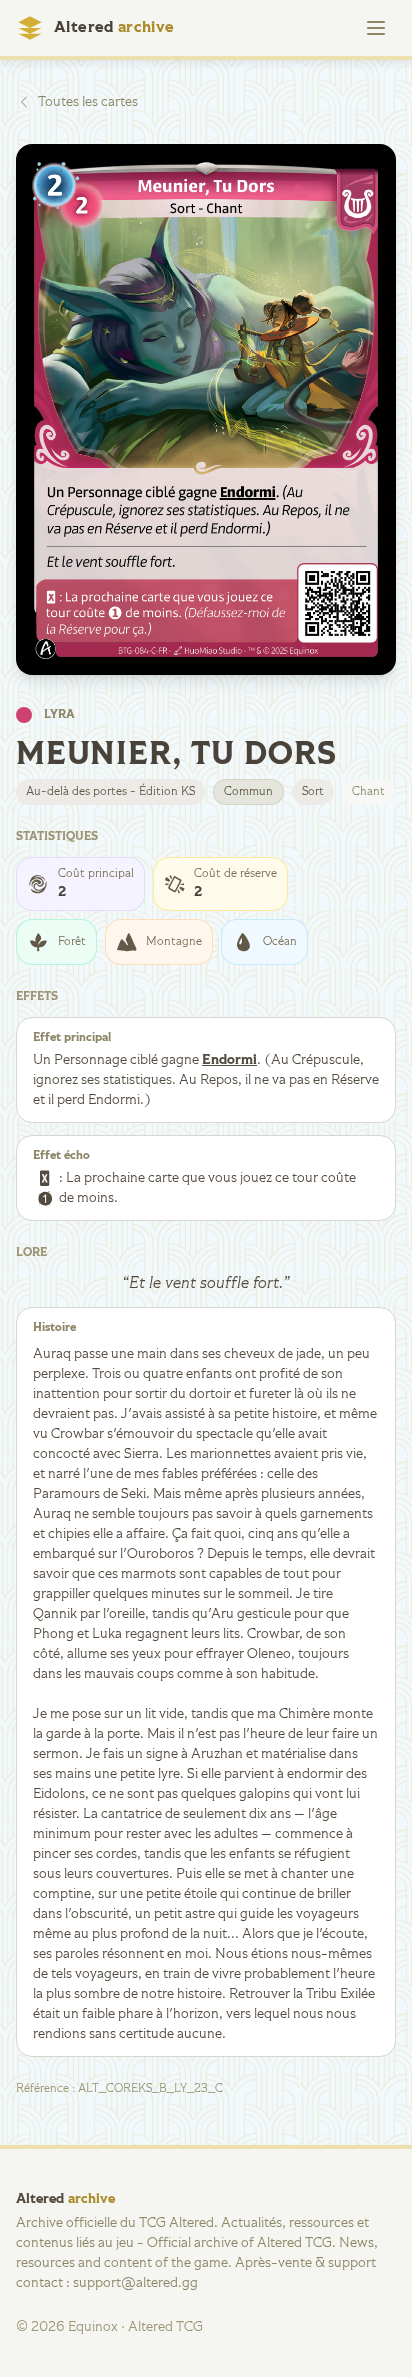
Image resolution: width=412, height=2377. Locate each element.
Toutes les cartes (88, 102)
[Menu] (376, 28)
